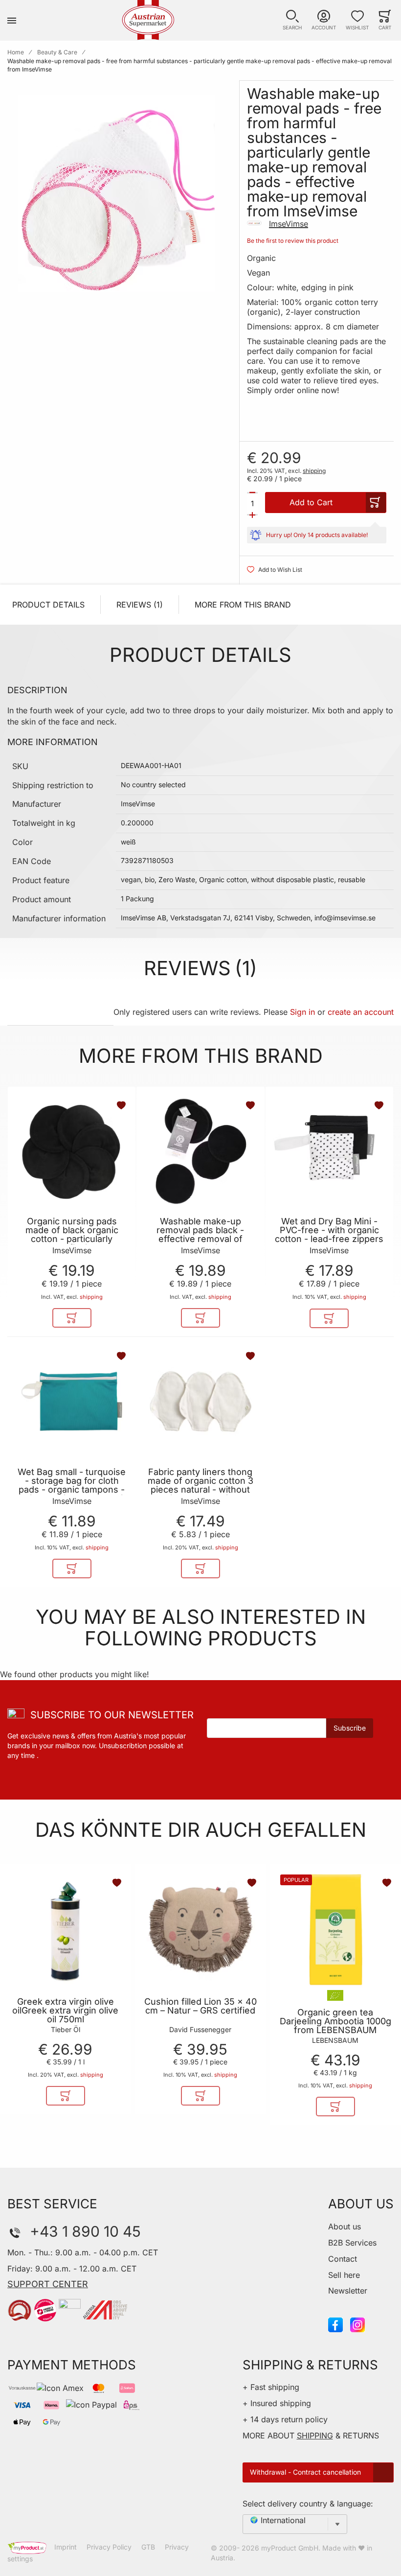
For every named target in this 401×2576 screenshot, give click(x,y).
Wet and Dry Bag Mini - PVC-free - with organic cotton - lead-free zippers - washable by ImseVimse (329, 1235)
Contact (343, 2259)
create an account (361, 1012)
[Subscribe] (350, 1728)
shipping (314, 471)
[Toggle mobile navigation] (12, 20)
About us (345, 2226)
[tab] (60, 1012)
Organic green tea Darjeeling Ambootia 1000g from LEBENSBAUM (335, 2021)
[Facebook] (335, 2324)
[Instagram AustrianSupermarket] (357, 2324)
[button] (292, 20)
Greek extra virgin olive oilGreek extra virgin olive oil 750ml (65, 2011)
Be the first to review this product (293, 241)
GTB (148, 2547)
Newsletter (348, 2291)
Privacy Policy (109, 2547)
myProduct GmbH (290, 2548)
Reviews (138, 605)
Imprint (66, 2547)
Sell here (344, 2275)
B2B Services (352, 2243)
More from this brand (243, 605)
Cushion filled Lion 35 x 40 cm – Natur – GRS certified (200, 2006)
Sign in (302, 1012)
